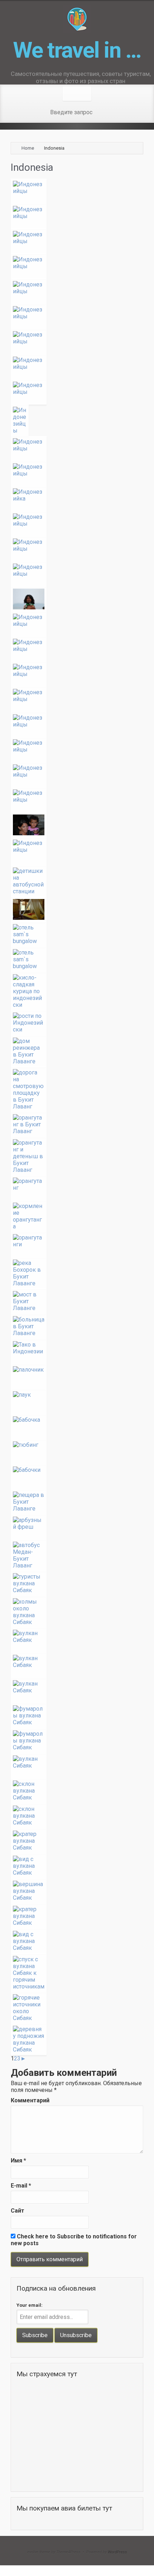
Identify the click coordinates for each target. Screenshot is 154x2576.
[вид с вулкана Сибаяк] (77, 1866)
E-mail (21, 2186)
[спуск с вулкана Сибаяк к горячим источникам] (77, 1973)
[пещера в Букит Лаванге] (77, 1502)
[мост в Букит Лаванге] (77, 1301)
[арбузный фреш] (77, 1527)
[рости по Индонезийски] (77, 1023)
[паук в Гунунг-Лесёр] (77, 1402)
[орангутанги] (77, 1244)
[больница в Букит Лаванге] (77, 1326)
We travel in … (77, 50)
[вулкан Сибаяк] (77, 1640)
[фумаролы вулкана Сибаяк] (77, 1716)
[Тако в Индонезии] (77, 1352)
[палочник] (77, 1377)
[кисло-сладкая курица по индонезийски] (77, 991)
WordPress (117, 2552)
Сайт (18, 2211)
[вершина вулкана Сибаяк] (77, 1891)
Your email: (30, 2305)
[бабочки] (77, 1477)
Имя (18, 2161)
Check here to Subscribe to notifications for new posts (74, 2240)
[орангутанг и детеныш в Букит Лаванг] (77, 1156)
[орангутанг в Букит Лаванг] (77, 1125)
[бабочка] (77, 1427)
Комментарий (30, 2100)
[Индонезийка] (77, 499)
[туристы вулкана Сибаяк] (77, 1584)
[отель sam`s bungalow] (77, 909)
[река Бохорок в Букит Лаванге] (77, 1273)
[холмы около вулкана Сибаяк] (77, 1612)
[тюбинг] (77, 1452)
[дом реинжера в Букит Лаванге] (77, 1051)
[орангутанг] (77, 1188)
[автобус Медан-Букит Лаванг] (77, 1555)
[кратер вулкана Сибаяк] (77, 1841)
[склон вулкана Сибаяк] (77, 1791)
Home (28, 148)
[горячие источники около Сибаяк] (77, 2008)
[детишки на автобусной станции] (77, 881)
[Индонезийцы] (77, 191)
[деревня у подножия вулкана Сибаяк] (77, 2039)
